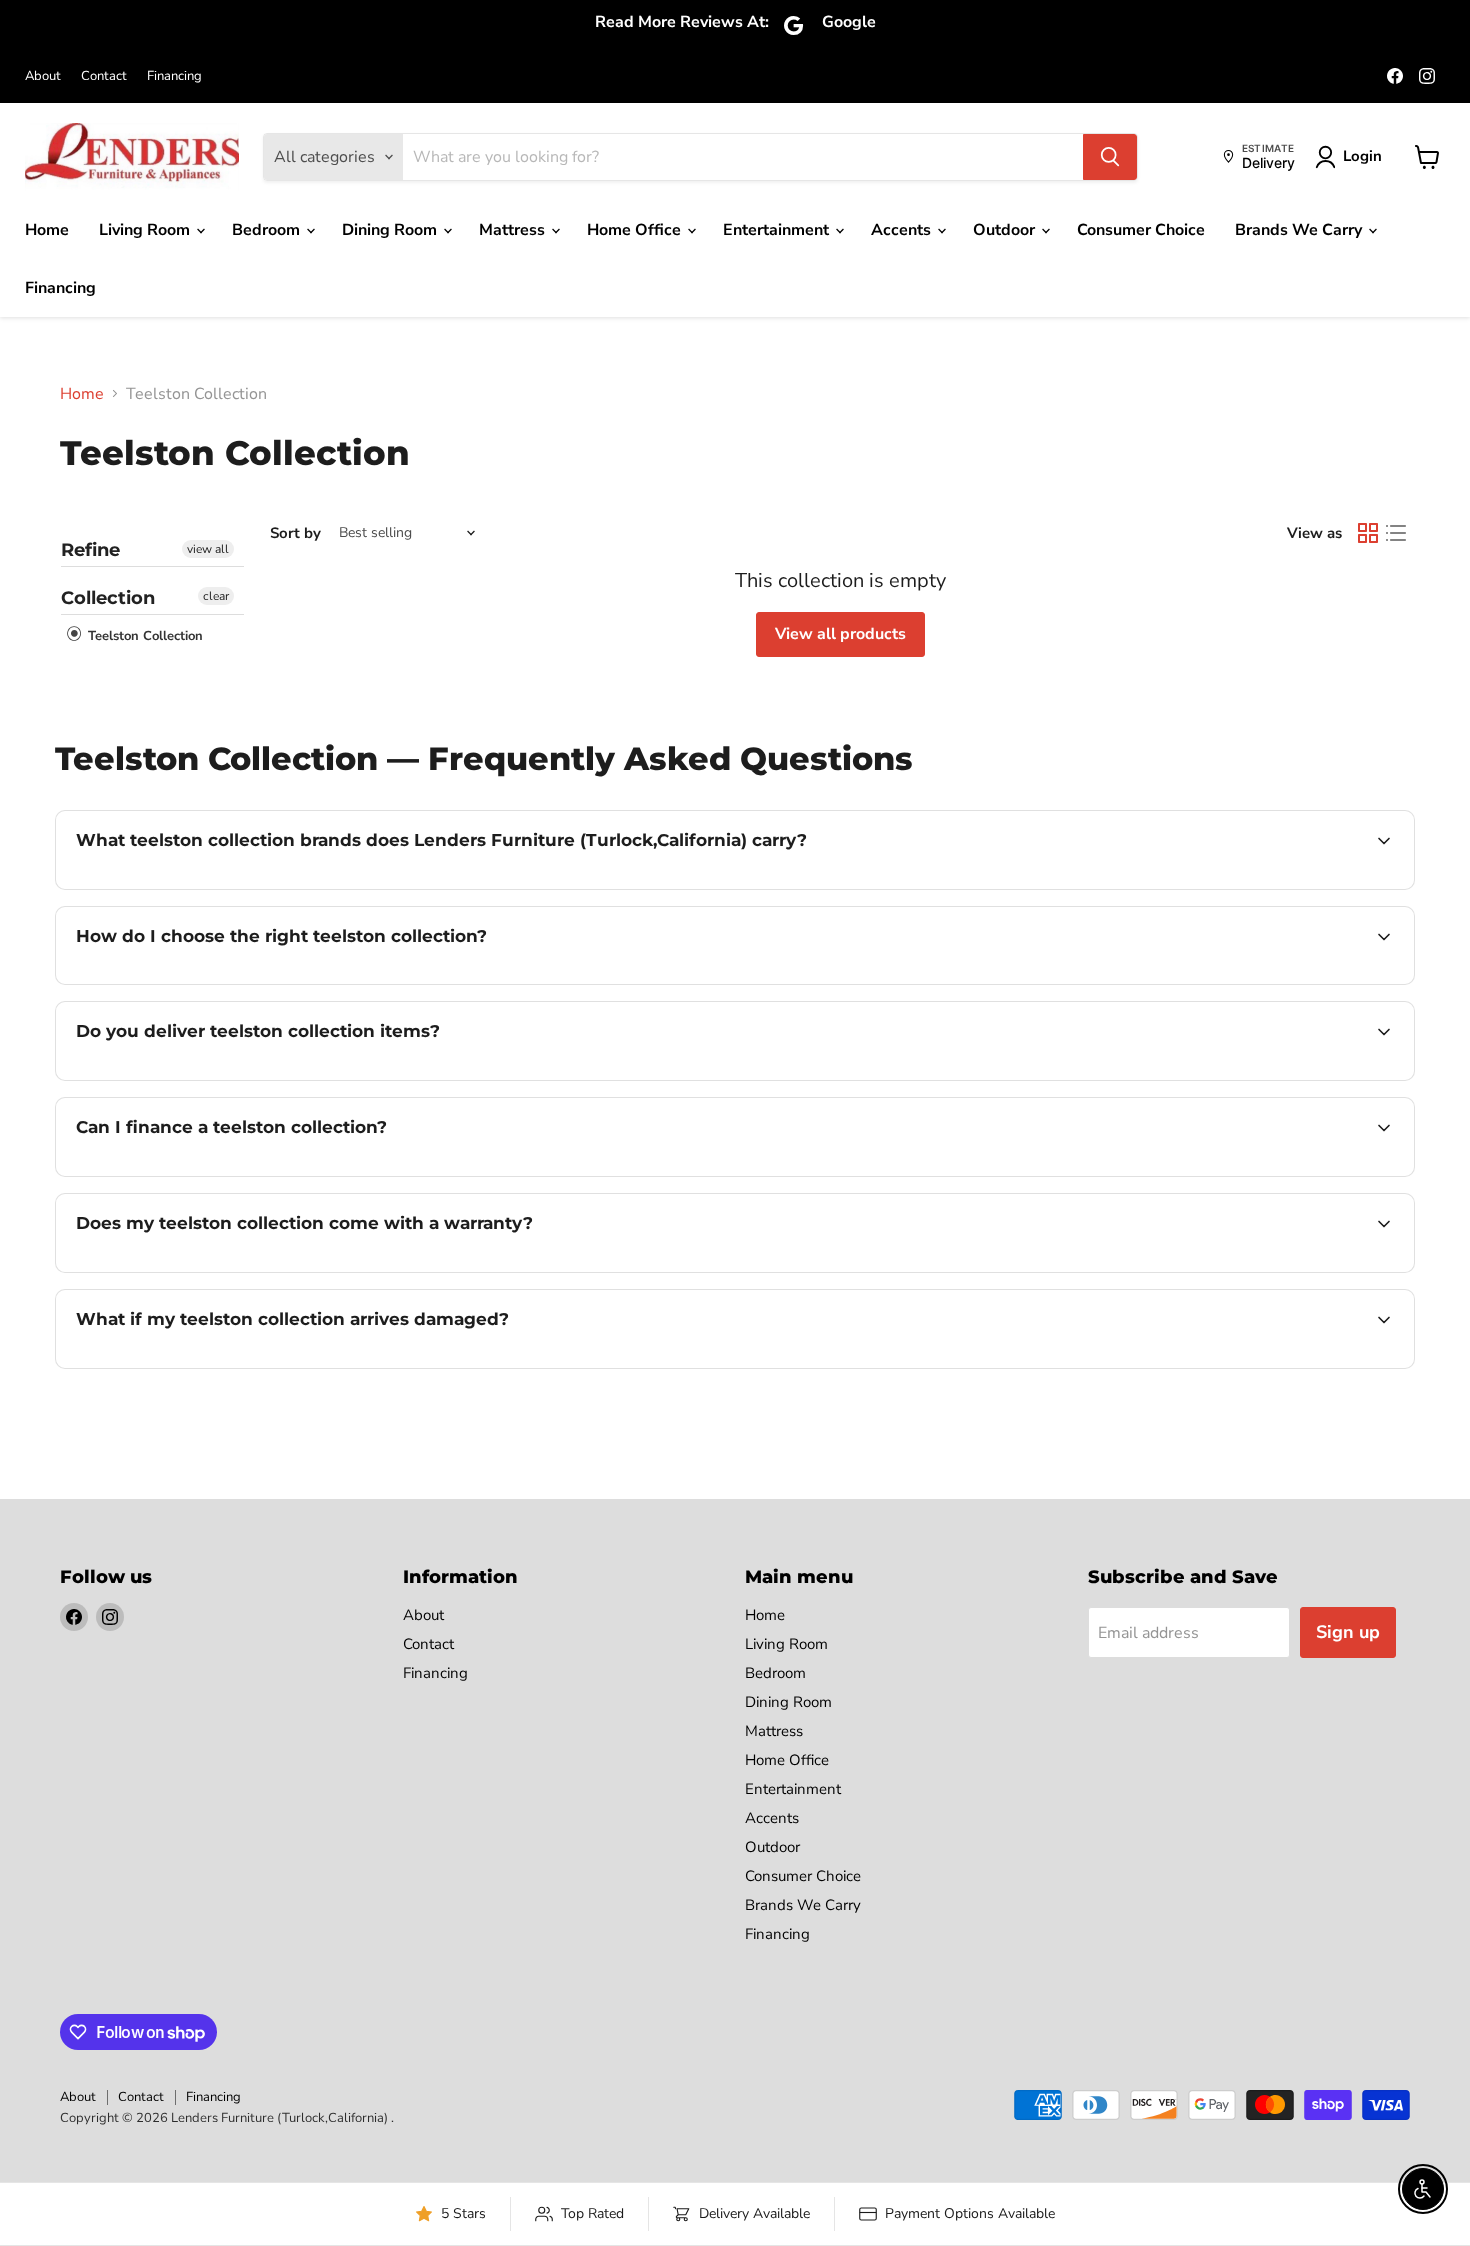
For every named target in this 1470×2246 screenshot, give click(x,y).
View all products (840, 634)
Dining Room (391, 230)
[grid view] (1368, 533)
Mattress (514, 230)
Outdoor (1006, 230)
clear (216, 596)
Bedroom (268, 230)
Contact (104, 76)
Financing (174, 76)
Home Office (636, 230)
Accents (903, 230)
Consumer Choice (1141, 230)
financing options (239, 1174)
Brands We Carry (1300, 230)
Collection (108, 598)
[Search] (1110, 157)
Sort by (295, 533)
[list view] (1396, 533)
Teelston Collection (143, 636)
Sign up (1348, 1632)
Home (47, 230)
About (43, 76)
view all (208, 549)
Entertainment (778, 230)
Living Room (146, 230)
